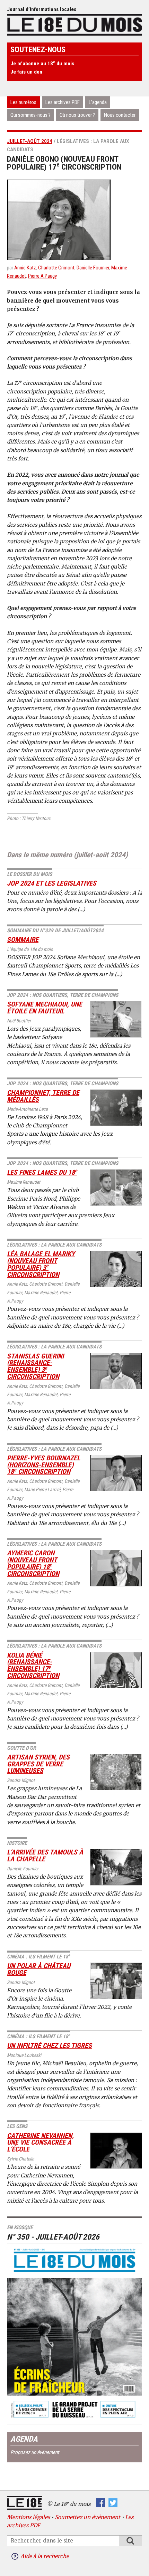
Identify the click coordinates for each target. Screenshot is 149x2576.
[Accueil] (74, 24)
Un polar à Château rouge (39, 1969)
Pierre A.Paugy (42, 276)
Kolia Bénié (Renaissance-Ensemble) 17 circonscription (33, 1666)
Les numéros (23, 102)
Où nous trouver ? (77, 115)
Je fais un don (26, 72)
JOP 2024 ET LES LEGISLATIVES (52, 883)
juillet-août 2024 (30, 141)
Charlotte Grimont (56, 268)
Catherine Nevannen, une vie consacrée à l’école (40, 2143)
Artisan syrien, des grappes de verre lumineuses (38, 1764)
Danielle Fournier (93, 268)
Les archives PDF (63, 102)
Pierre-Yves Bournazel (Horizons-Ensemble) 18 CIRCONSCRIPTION (43, 1465)
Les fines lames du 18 (42, 1172)
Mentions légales (28, 2517)
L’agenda (98, 102)
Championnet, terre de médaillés (43, 1096)
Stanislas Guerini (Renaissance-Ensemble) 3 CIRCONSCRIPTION (35, 1366)
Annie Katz (25, 268)
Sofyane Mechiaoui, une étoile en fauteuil (45, 1008)
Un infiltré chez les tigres (49, 2046)
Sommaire (23, 940)
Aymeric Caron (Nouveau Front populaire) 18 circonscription (33, 1563)
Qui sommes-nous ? (30, 115)
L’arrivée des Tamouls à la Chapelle (45, 1856)
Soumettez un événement (87, 2517)
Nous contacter (120, 115)
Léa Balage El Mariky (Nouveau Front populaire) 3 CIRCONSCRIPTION (41, 1264)
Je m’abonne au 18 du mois (42, 64)
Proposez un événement (35, 2452)
